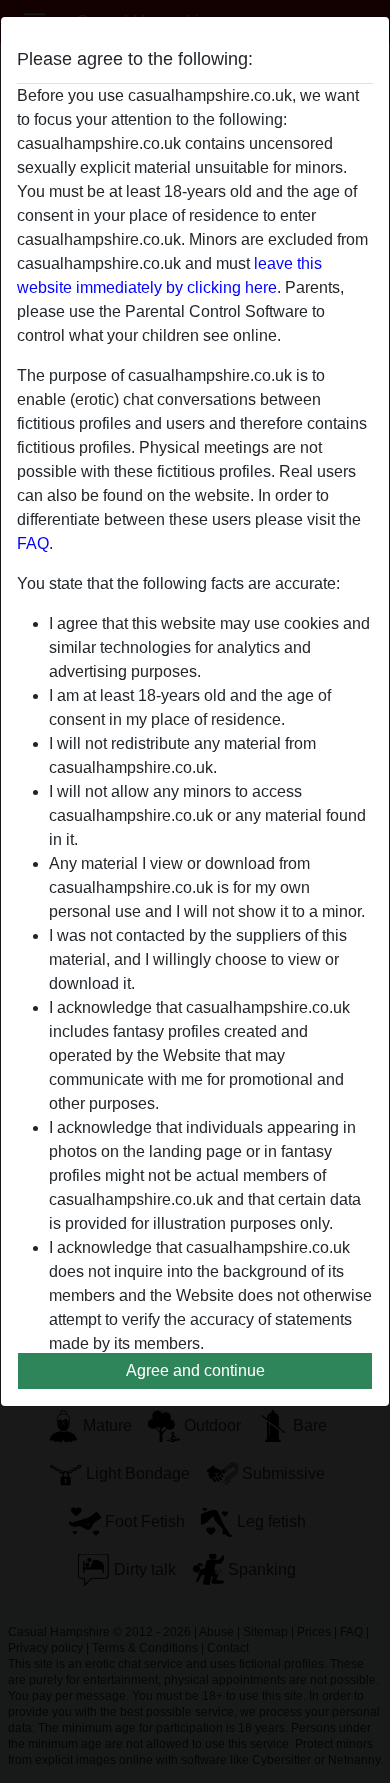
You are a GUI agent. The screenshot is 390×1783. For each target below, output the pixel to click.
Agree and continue (195, 1370)
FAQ (33, 543)
